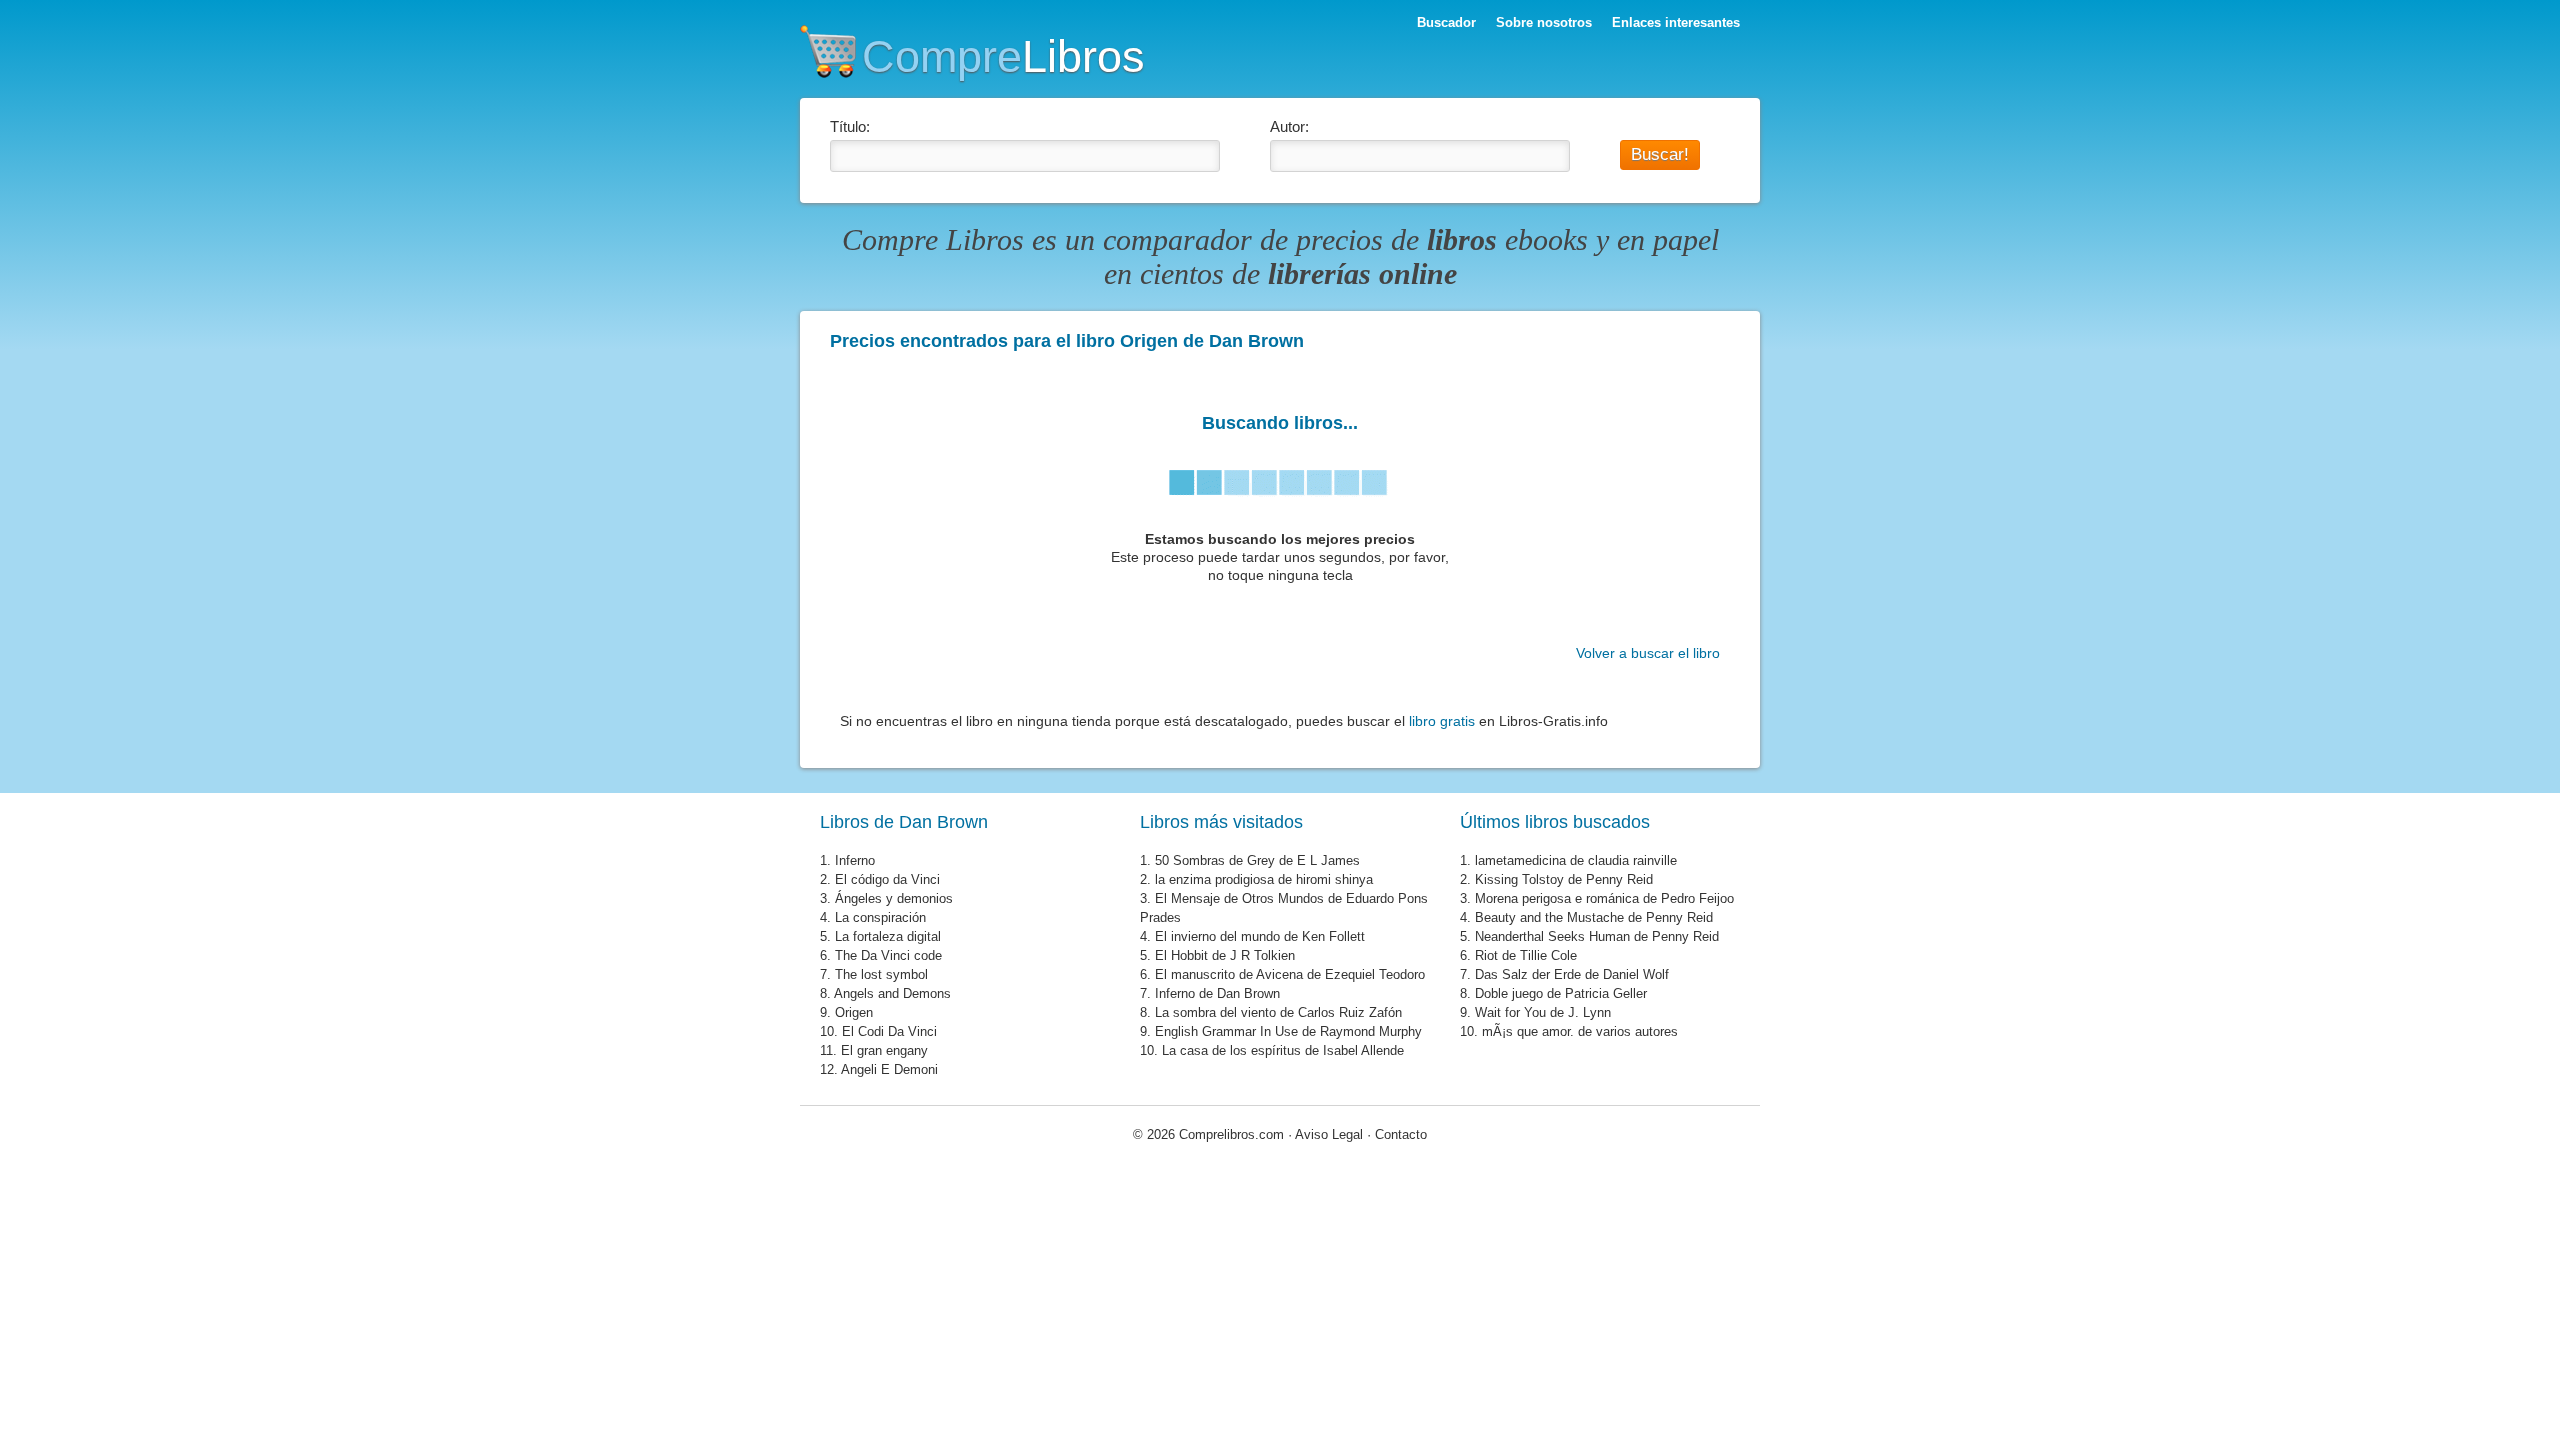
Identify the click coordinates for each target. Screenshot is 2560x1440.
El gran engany (884, 1050)
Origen (854, 1012)
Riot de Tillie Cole (1526, 955)
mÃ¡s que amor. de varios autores (1580, 1031)
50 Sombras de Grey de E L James (1257, 860)
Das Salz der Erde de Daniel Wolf (1572, 974)
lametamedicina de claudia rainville (1576, 860)
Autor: (1289, 126)
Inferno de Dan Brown (1217, 993)
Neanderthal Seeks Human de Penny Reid (1597, 936)
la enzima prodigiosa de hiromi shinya (1264, 879)
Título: (850, 126)
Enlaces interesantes (1676, 22)
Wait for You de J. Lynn (1543, 1012)
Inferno (855, 860)
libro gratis (1442, 721)
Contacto (1401, 1134)
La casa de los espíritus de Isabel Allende (1283, 1050)
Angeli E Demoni (889, 1069)
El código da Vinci (887, 879)
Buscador (1446, 22)
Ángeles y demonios (894, 898)
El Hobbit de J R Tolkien (1225, 955)
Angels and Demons (892, 993)
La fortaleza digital (888, 936)
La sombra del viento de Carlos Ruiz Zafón (1278, 1012)
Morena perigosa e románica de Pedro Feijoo (1604, 898)
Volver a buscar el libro (1648, 653)
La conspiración (880, 917)
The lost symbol (881, 974)
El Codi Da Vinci (889, 1031)
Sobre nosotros (1544, 22)
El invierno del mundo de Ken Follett (1260, 936)
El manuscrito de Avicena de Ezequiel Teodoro (1290, 974)
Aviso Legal (1329, 1134)
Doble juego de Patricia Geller (1561, 993)
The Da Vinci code (888, 955)
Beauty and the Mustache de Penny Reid (1594, 917)
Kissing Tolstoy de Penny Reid (1564, 879)
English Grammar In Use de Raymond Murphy (1288, 1031)
